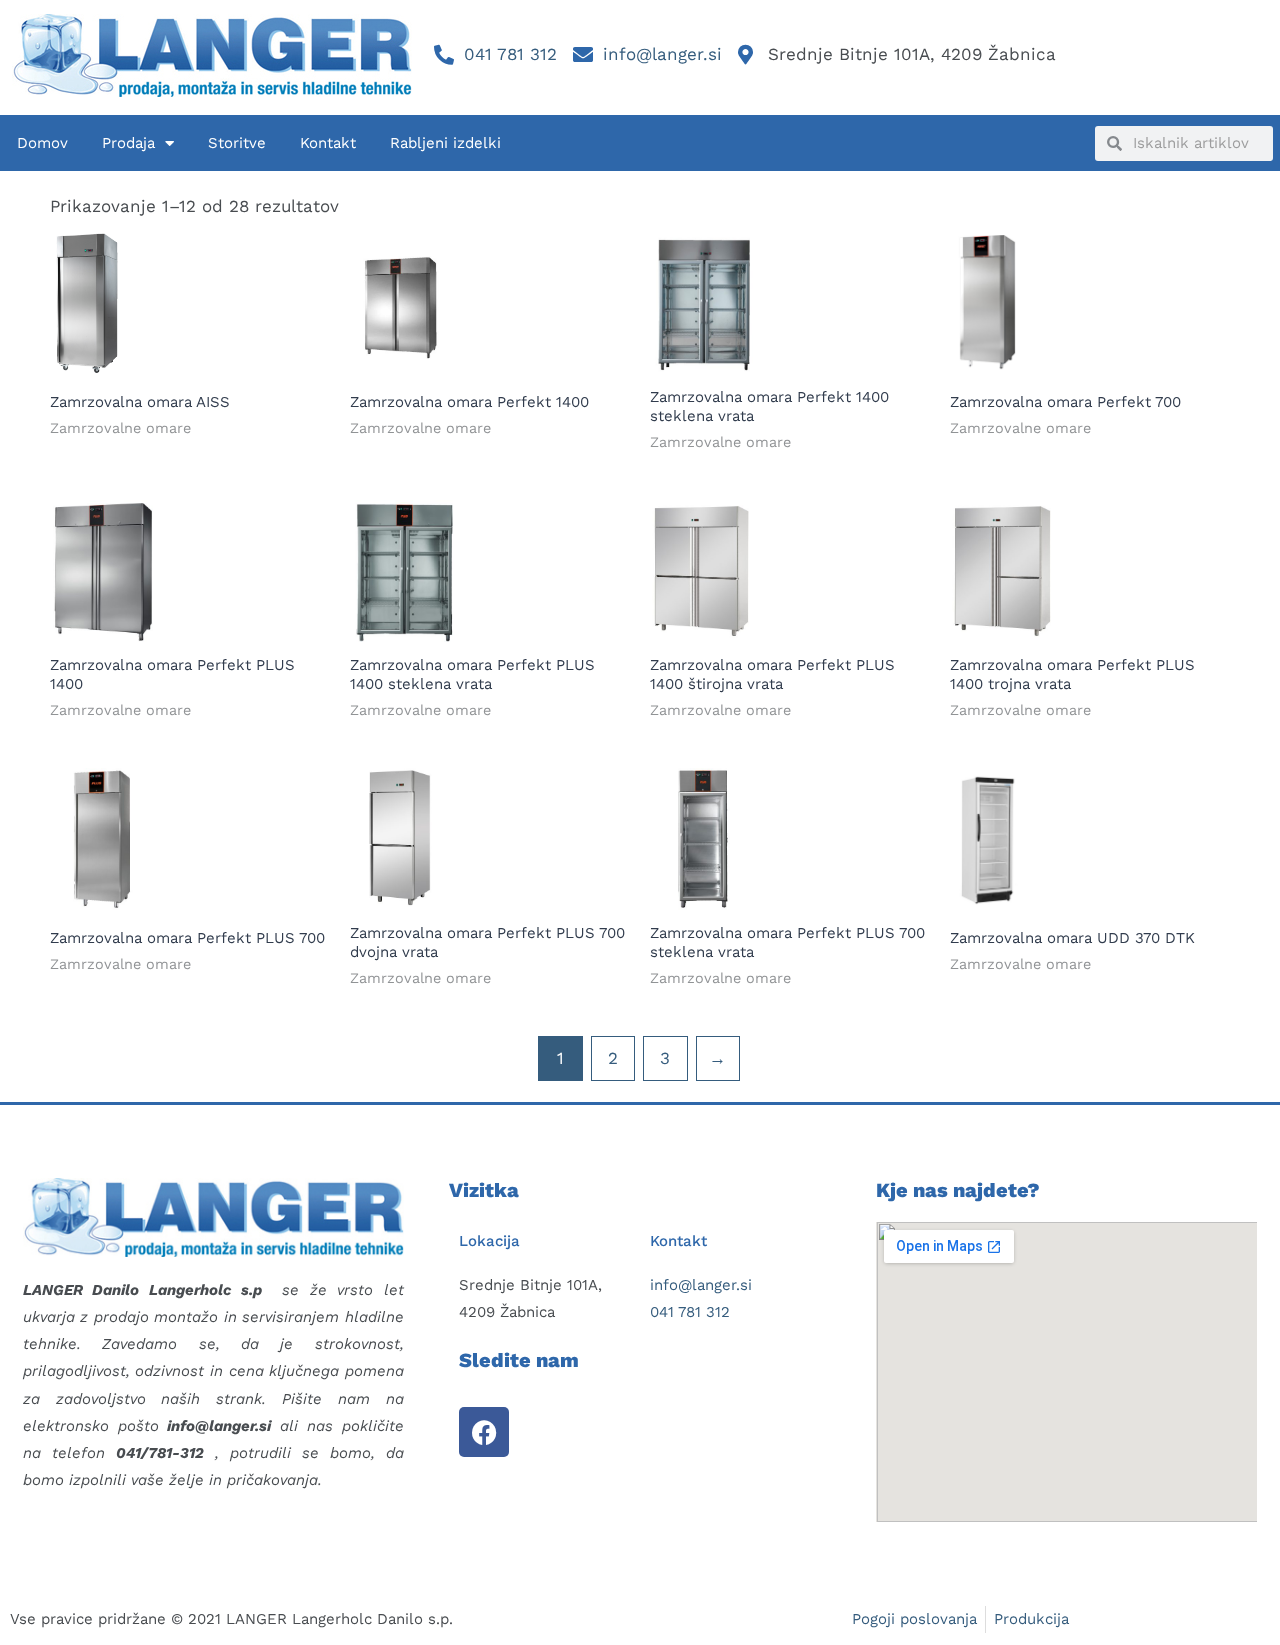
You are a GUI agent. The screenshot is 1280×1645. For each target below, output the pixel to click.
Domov (42, 143)
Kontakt (328, 143)
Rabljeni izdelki (445, 143)
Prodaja (128, 143)
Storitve (237, 143)
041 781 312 (690, 1312)
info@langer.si (701, 1285)
